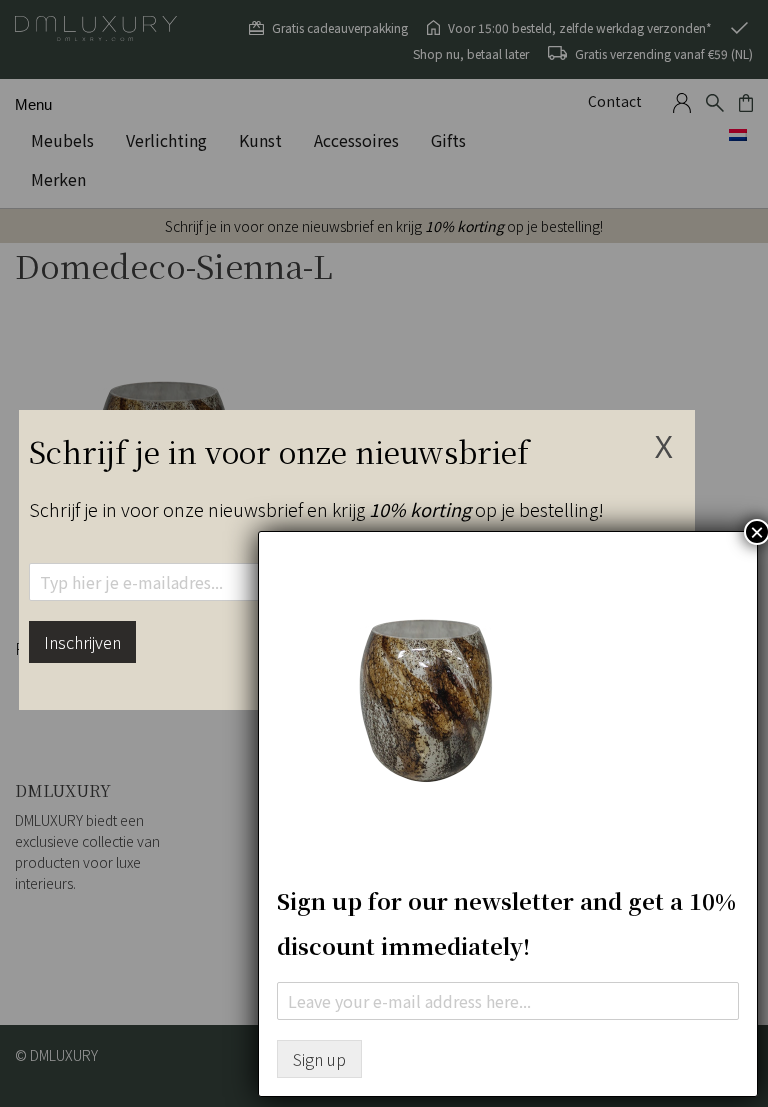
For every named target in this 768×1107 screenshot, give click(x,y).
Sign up (319, 1059)
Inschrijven (82, 642)
